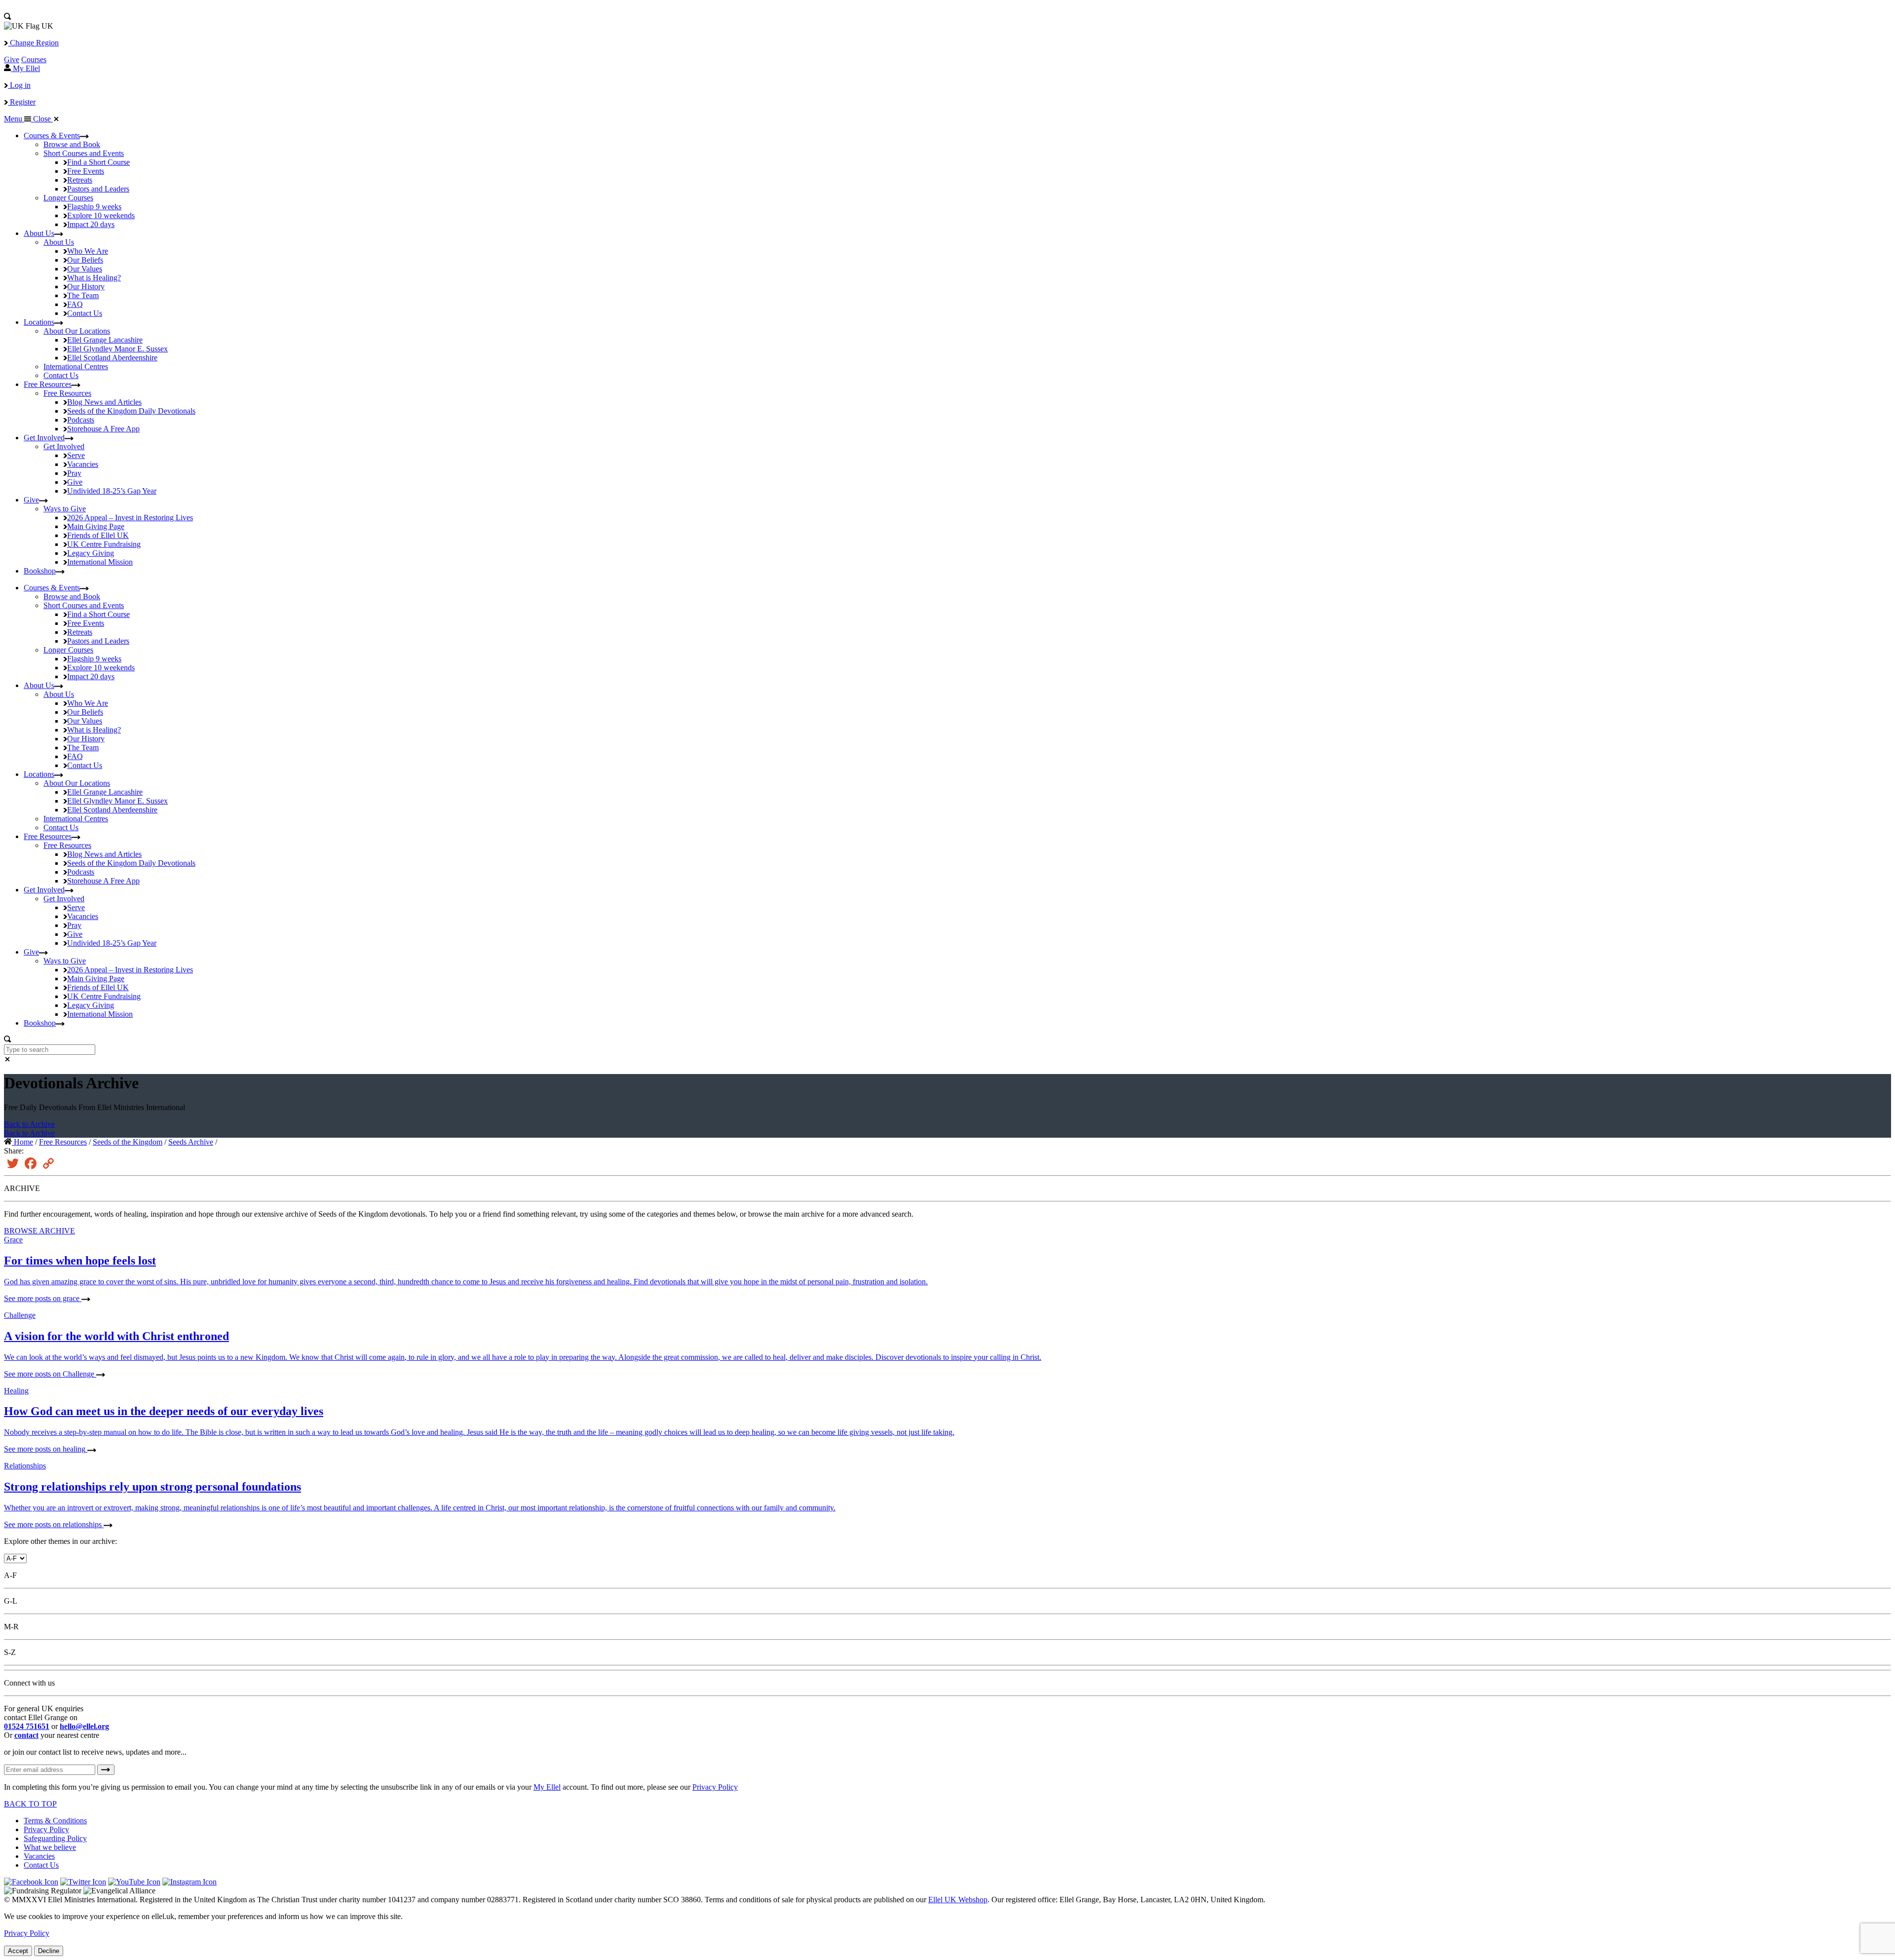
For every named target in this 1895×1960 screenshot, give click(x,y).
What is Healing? (94, 278)
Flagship (94, 207)
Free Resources (48, 384)
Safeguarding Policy (55, 1838)
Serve (76, 455)
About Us (39, 233)
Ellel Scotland (112, 358)
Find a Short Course (98, 162)
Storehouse (103, 429)
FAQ (75, 304)
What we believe (50, 1847)
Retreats (80, 180)
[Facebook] (31, 1882)
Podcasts (81, 420)
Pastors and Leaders (98, 189)
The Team (83, 295)
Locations (39, 322)
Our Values (85, 269)
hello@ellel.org (84, 1726)
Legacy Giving (91, 553)
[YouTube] (134, 1882)
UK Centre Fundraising (104, 544)
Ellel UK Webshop (958, 1900)
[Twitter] (83, 1882)
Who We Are (88, 251)
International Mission (100, 562)
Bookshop (40, 571)
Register (22, 102)
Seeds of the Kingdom (131, 411)
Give (12, 59)
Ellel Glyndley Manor (117, 349)
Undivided (112, 491)
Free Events (86, 171)
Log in (19, 85)
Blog (104, 402)
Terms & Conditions (55, 1821)
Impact (91, 224)
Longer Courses (68, 198)
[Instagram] (189, 1882)
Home (22, 1142)
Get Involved (44, 438)
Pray (74, 473)
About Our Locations (77, 331)
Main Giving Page (96, 526)
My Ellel (547, 1787)
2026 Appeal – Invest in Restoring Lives (130, 518)
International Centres (76, 366)
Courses (34, 59)
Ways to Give (65, 509)
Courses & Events (52, 135)
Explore (101, 215)
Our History (86, 287)
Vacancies (83, 464)
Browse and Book (72, 144)
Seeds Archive (191, 1142)
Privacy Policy (715, 1787)
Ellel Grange (105, 340)
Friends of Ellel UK (98, 535)
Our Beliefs (85, 260)
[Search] (7, 17)
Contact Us (85, 313)
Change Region (33, 43)
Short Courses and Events (84, 153)
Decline (49, 1951)
